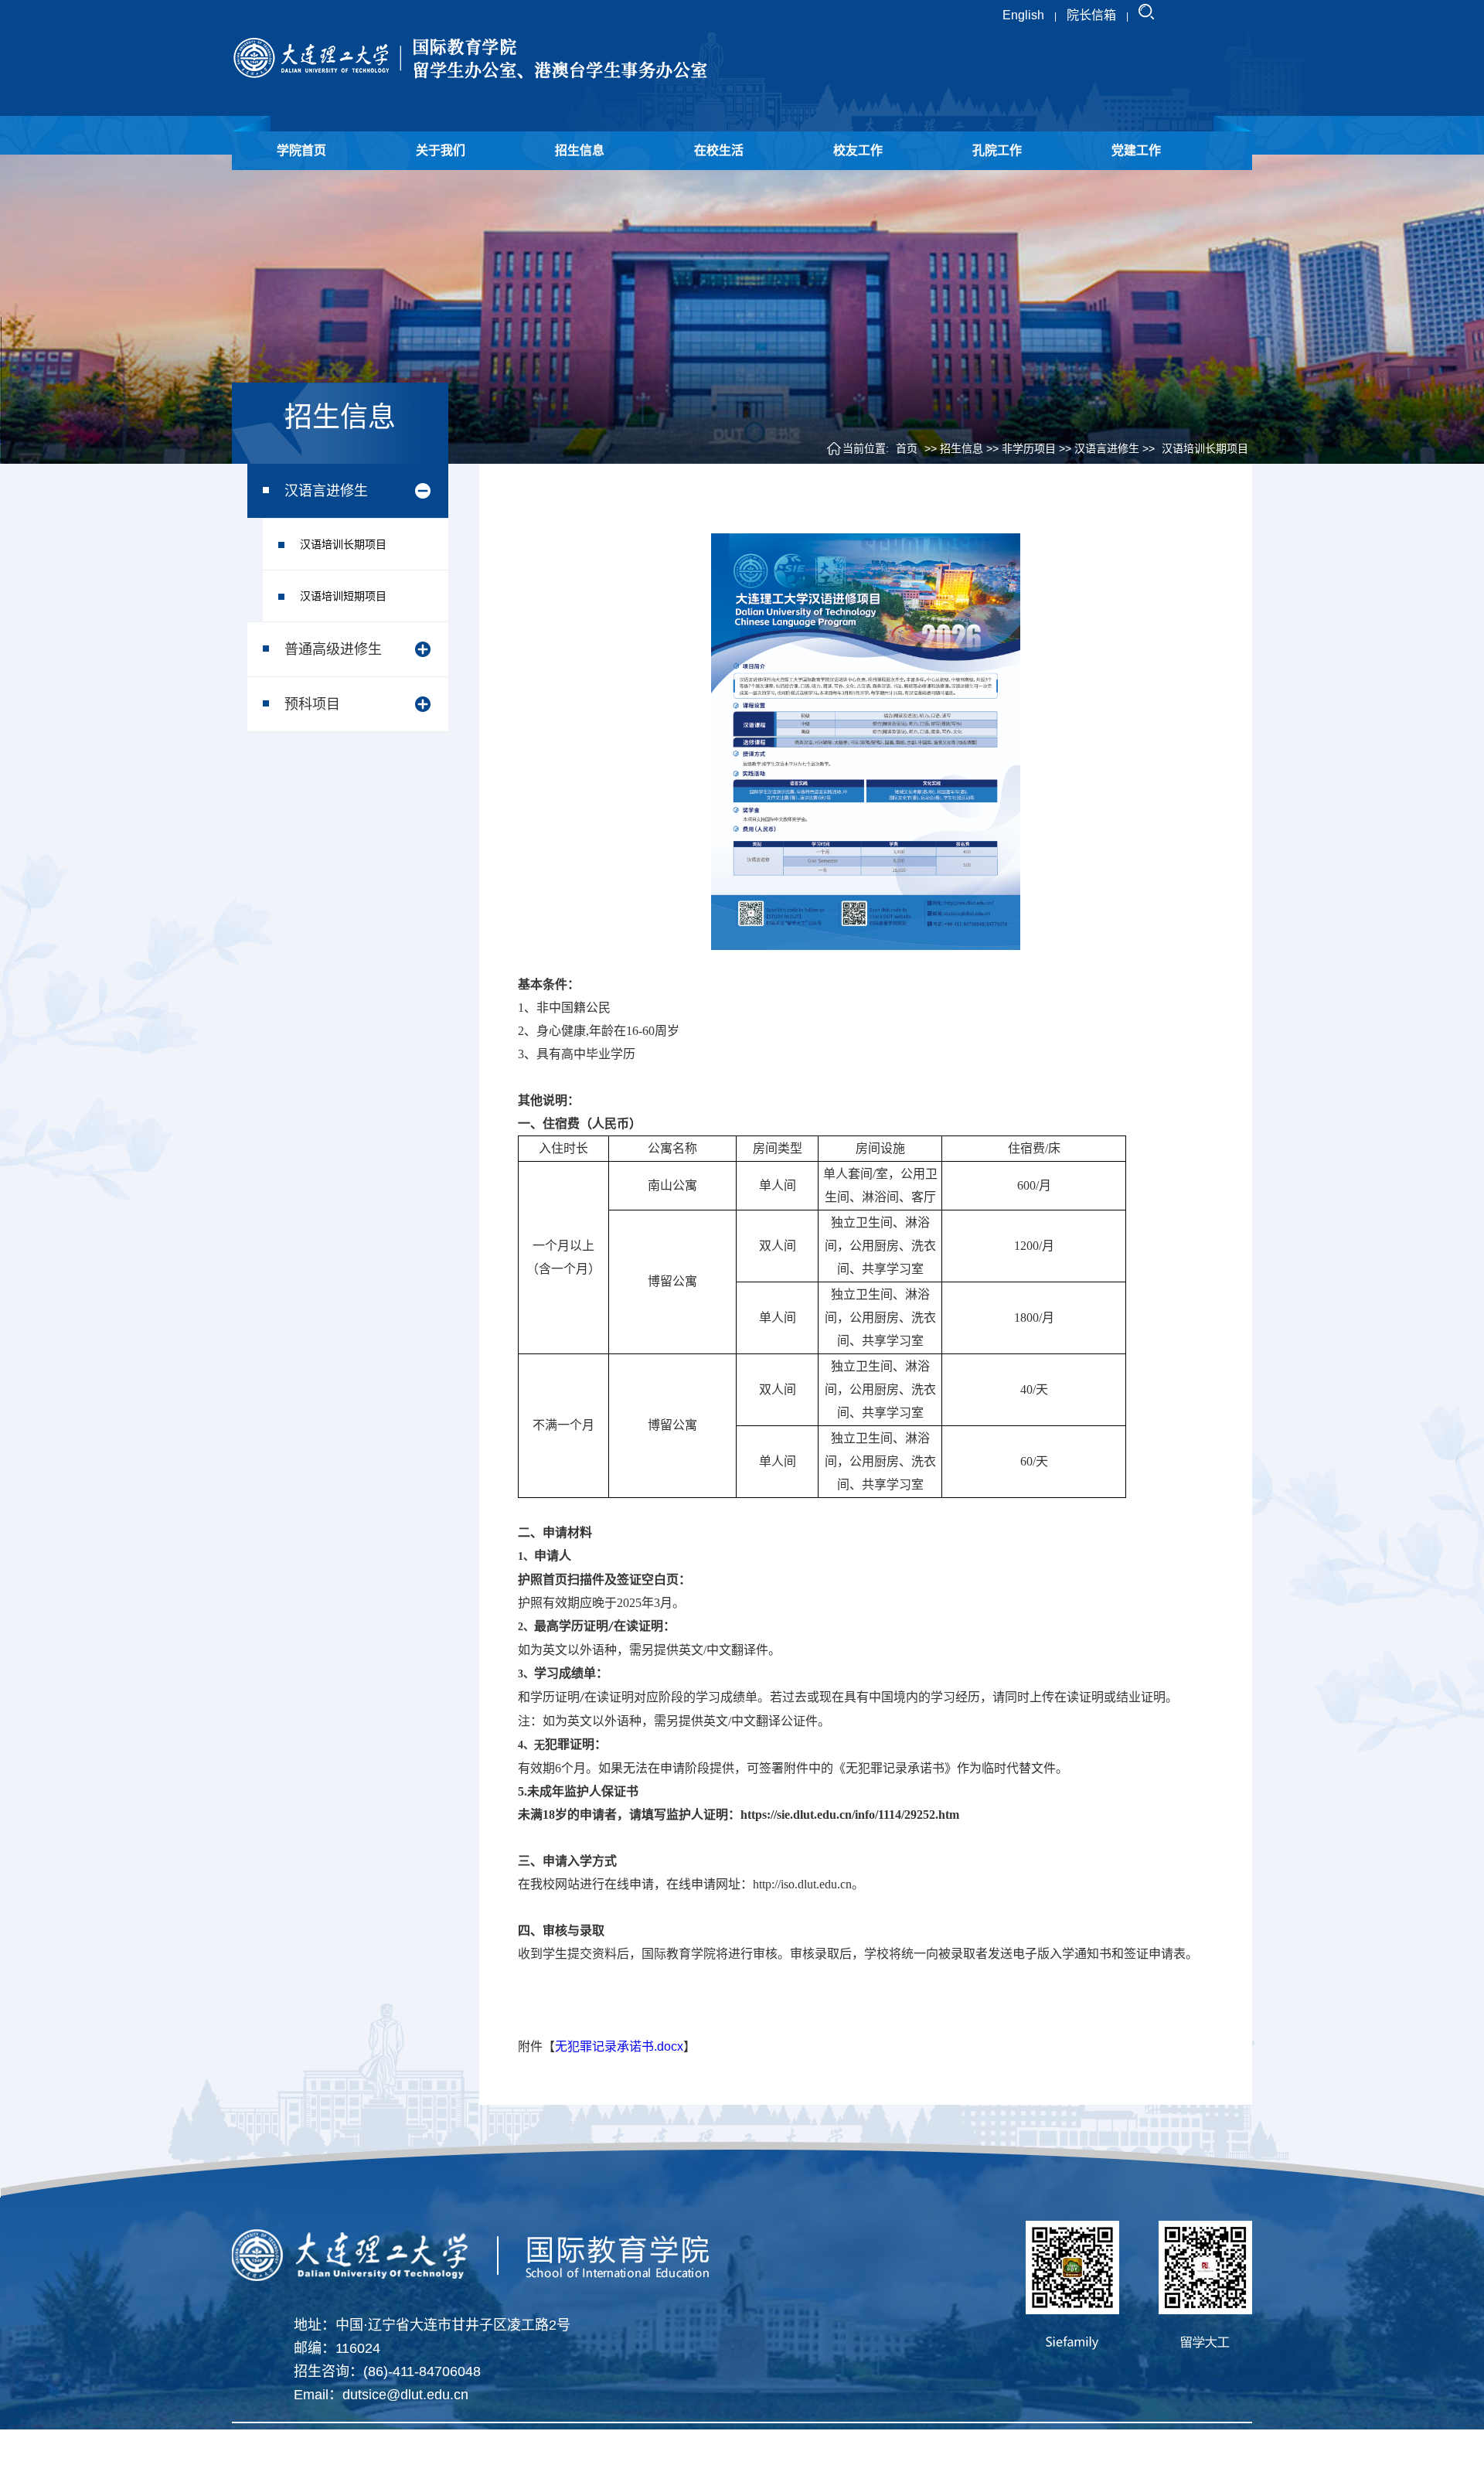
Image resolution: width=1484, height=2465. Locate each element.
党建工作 (1136, 150)
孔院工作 (997, 150)
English (1023, 15)
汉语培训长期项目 (343, 544)
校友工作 (858, 150)
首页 (907, 448)
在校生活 (719, 150)
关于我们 (441, 150)
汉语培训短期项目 (343, 596)
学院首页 (301, 150)
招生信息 (580, 150)
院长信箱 (1091, 15)
